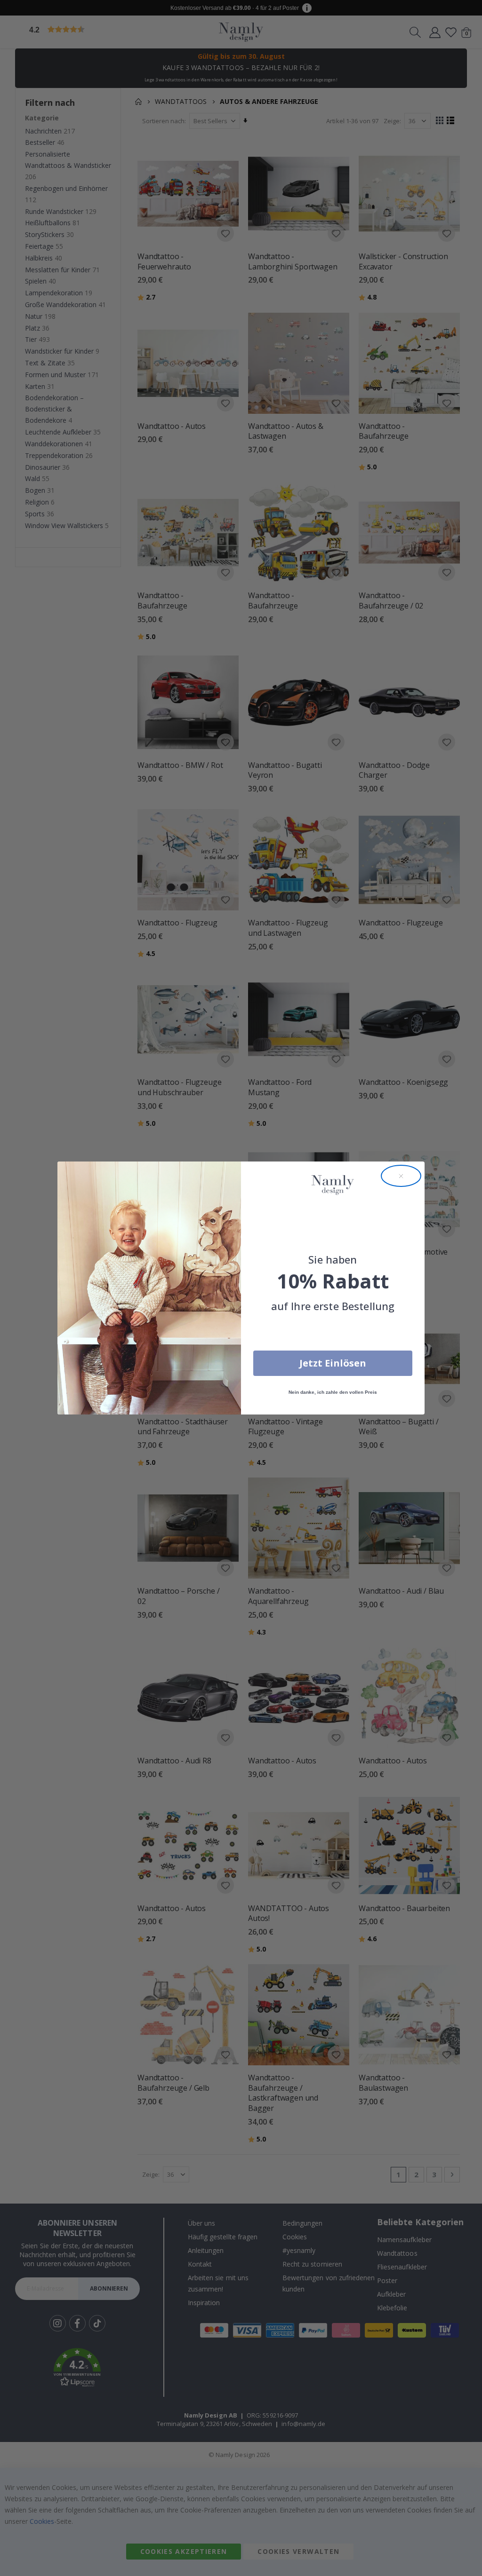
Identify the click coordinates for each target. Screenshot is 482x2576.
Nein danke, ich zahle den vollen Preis (333, 1392)
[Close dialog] (401, 1176)
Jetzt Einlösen (333, 1363)
